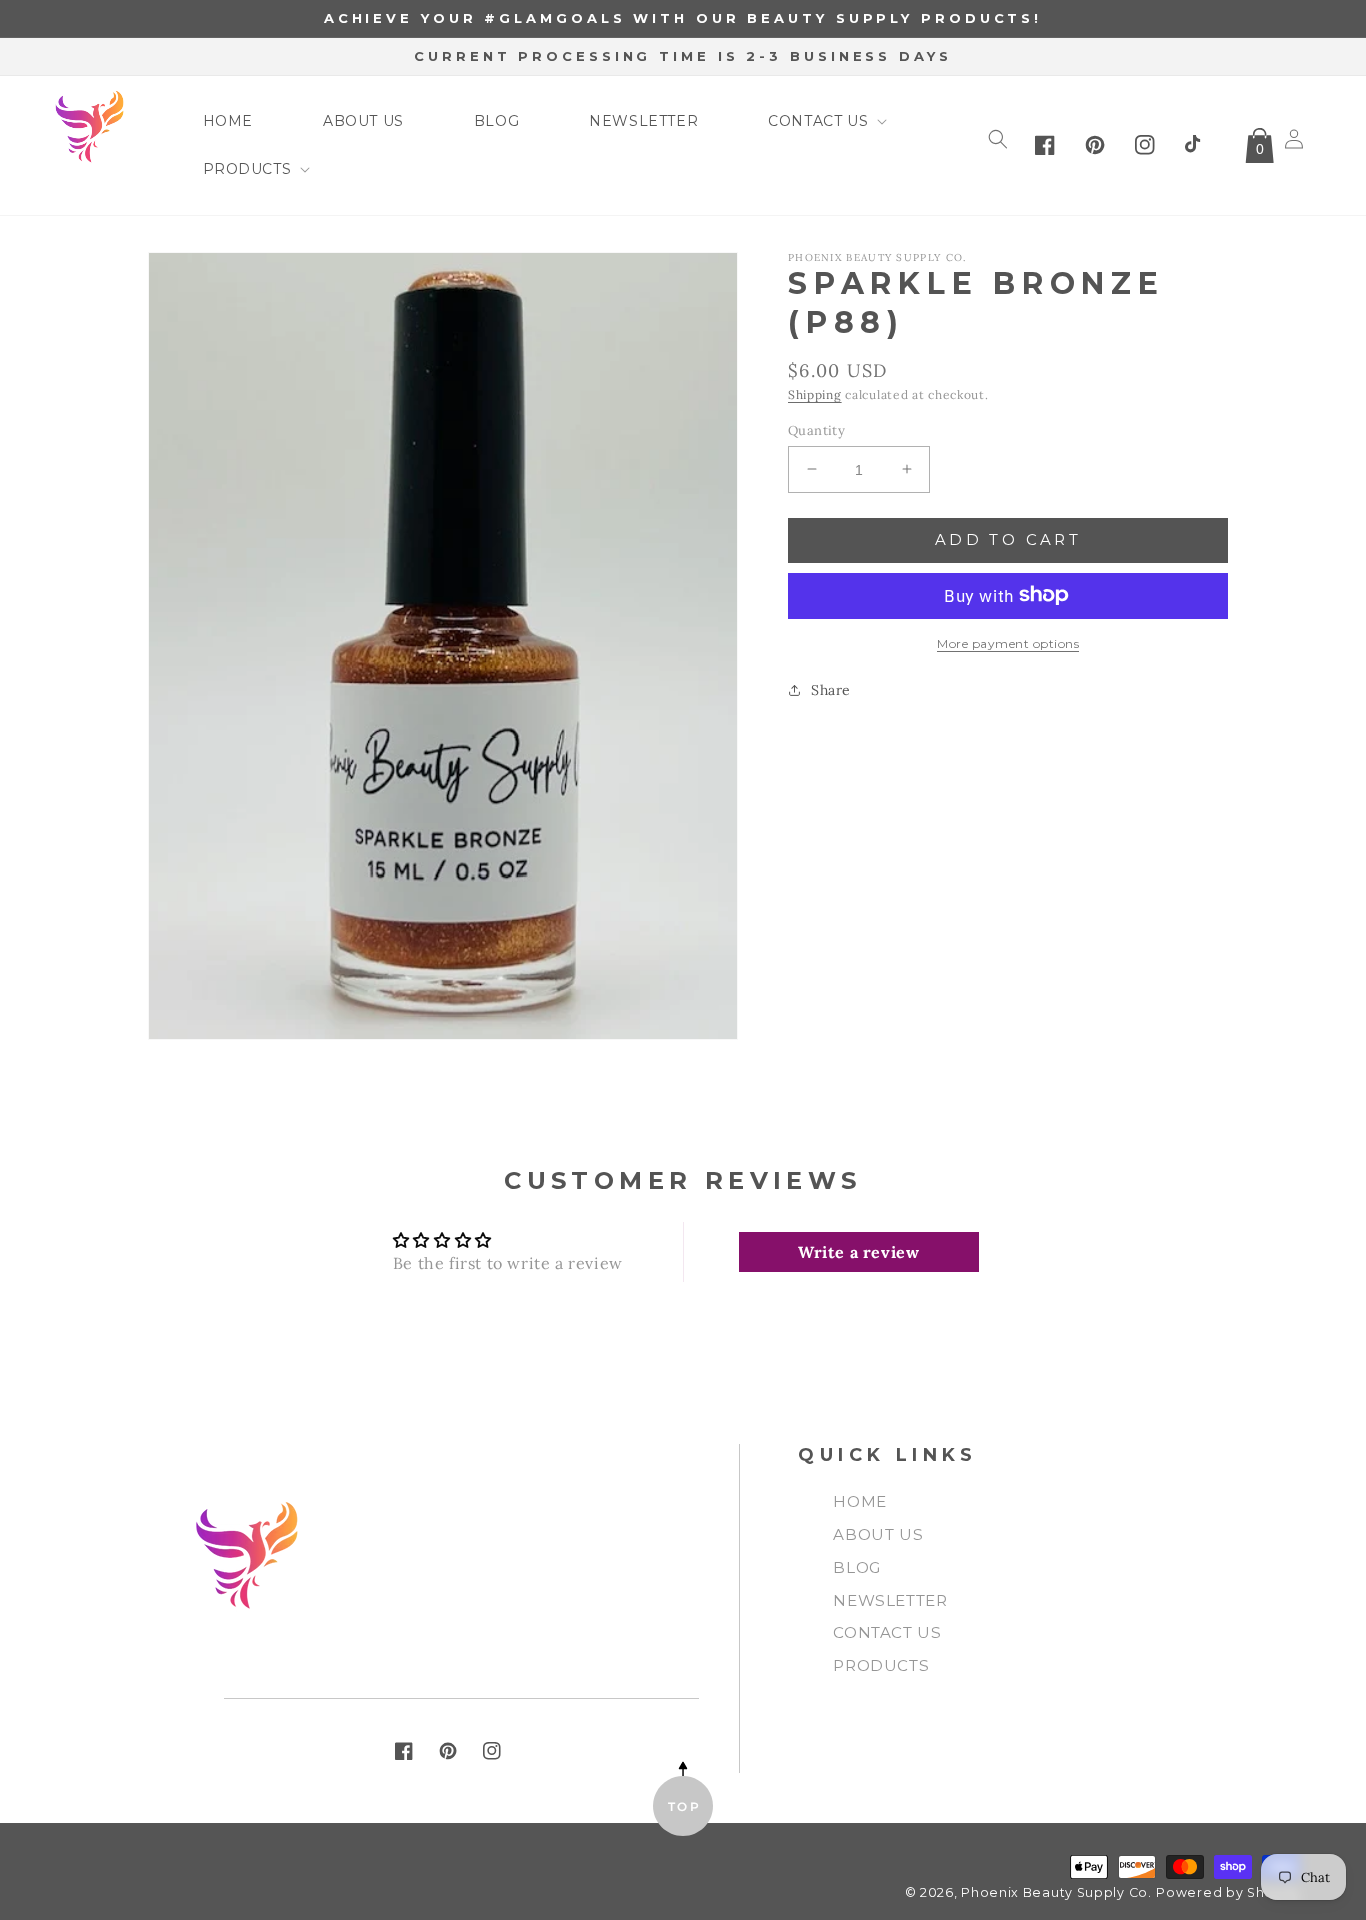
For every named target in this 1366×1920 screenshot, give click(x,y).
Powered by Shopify (1228, 1892)
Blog (856, 1567)
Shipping (815, 394)
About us (878, 1534)
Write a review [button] (858, 1252)
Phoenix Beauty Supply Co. (1056, 1892)
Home (859, 1501)
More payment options (1008, 642)
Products (881, 1665)
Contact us (887, 1632)
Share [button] (831, 689)
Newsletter (890, 1600)
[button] (814, 121)
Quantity (816, 429)
